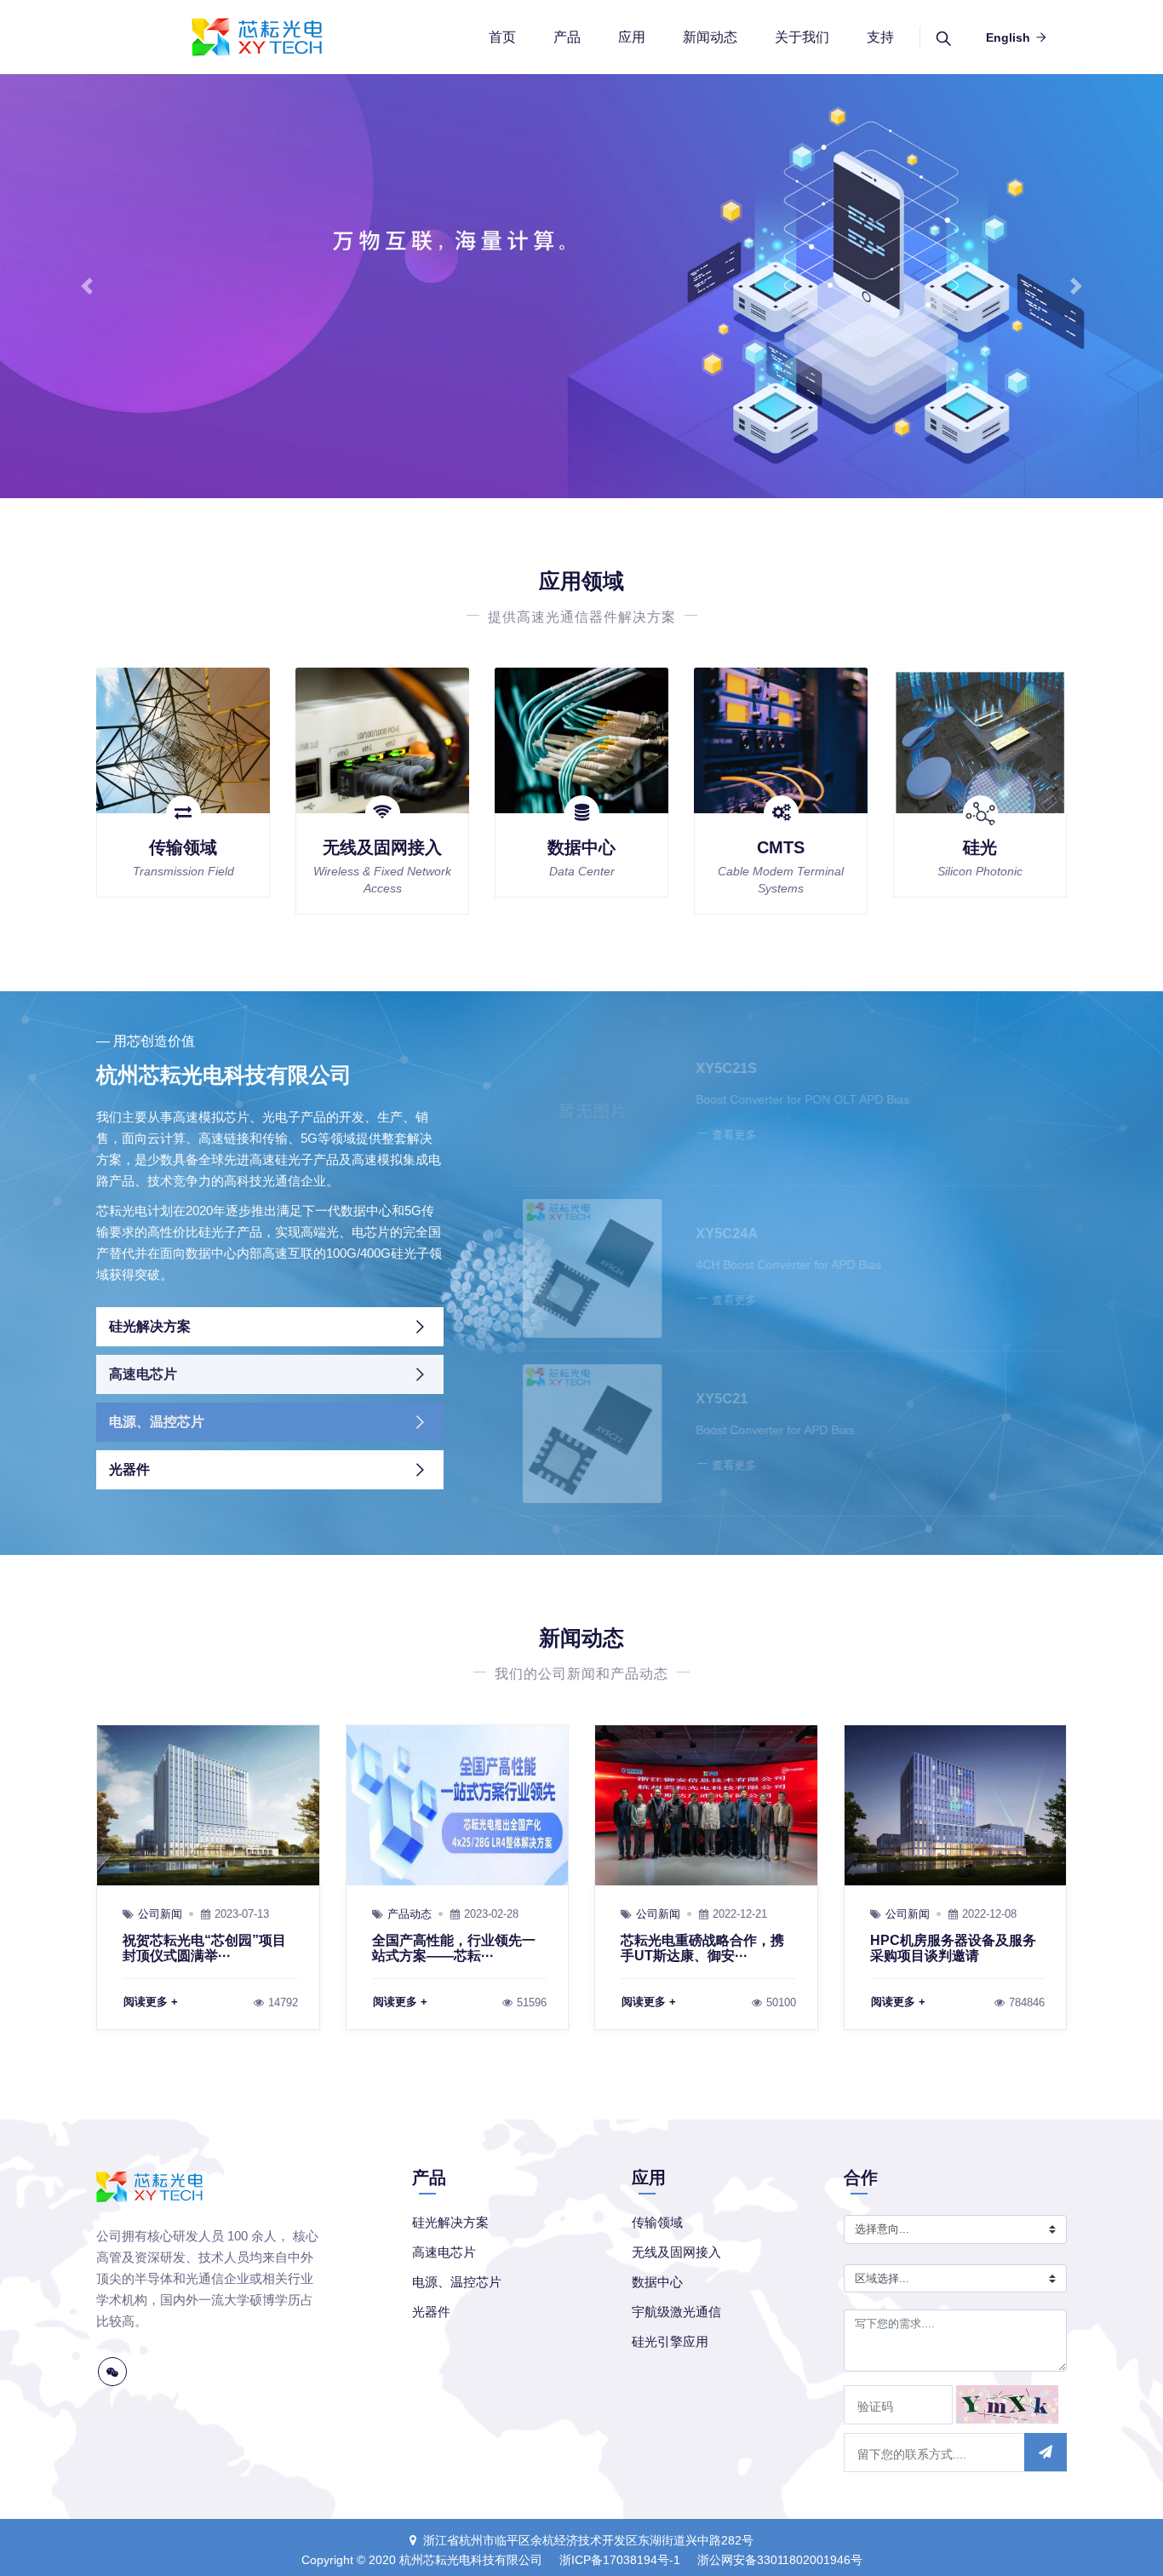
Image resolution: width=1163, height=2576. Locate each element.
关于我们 (802, 37)
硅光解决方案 (150, 1326)
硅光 (980, 847)
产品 (567, 37)
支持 (880, 37)
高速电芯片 (143, 1374)
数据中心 (581, 847)
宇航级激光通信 (676, 2312)
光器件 (129, 1469)
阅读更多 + (151, 2002)
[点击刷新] (1007, 2404)
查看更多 (723, 1135)
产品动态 (410, 1914)
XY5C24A (716, 1233)
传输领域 (183, 847)
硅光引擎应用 (670, 2341)
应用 (632, 37)
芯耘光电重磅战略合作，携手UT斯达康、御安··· (702, 1948)
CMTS (781, 847)
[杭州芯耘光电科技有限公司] (255, 37)
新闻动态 (710, 37)
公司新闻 (160, 1914)
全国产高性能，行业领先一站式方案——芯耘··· (454, 1948)
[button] (87, 286)
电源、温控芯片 (157, 1422)
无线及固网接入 (382, 847)
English (1008, 37)
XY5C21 (710, 1399)
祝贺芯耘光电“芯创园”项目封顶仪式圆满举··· (204, 1948)
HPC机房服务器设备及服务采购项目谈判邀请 (953, 1948)
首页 (502, 37)
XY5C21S (715, 1068)
